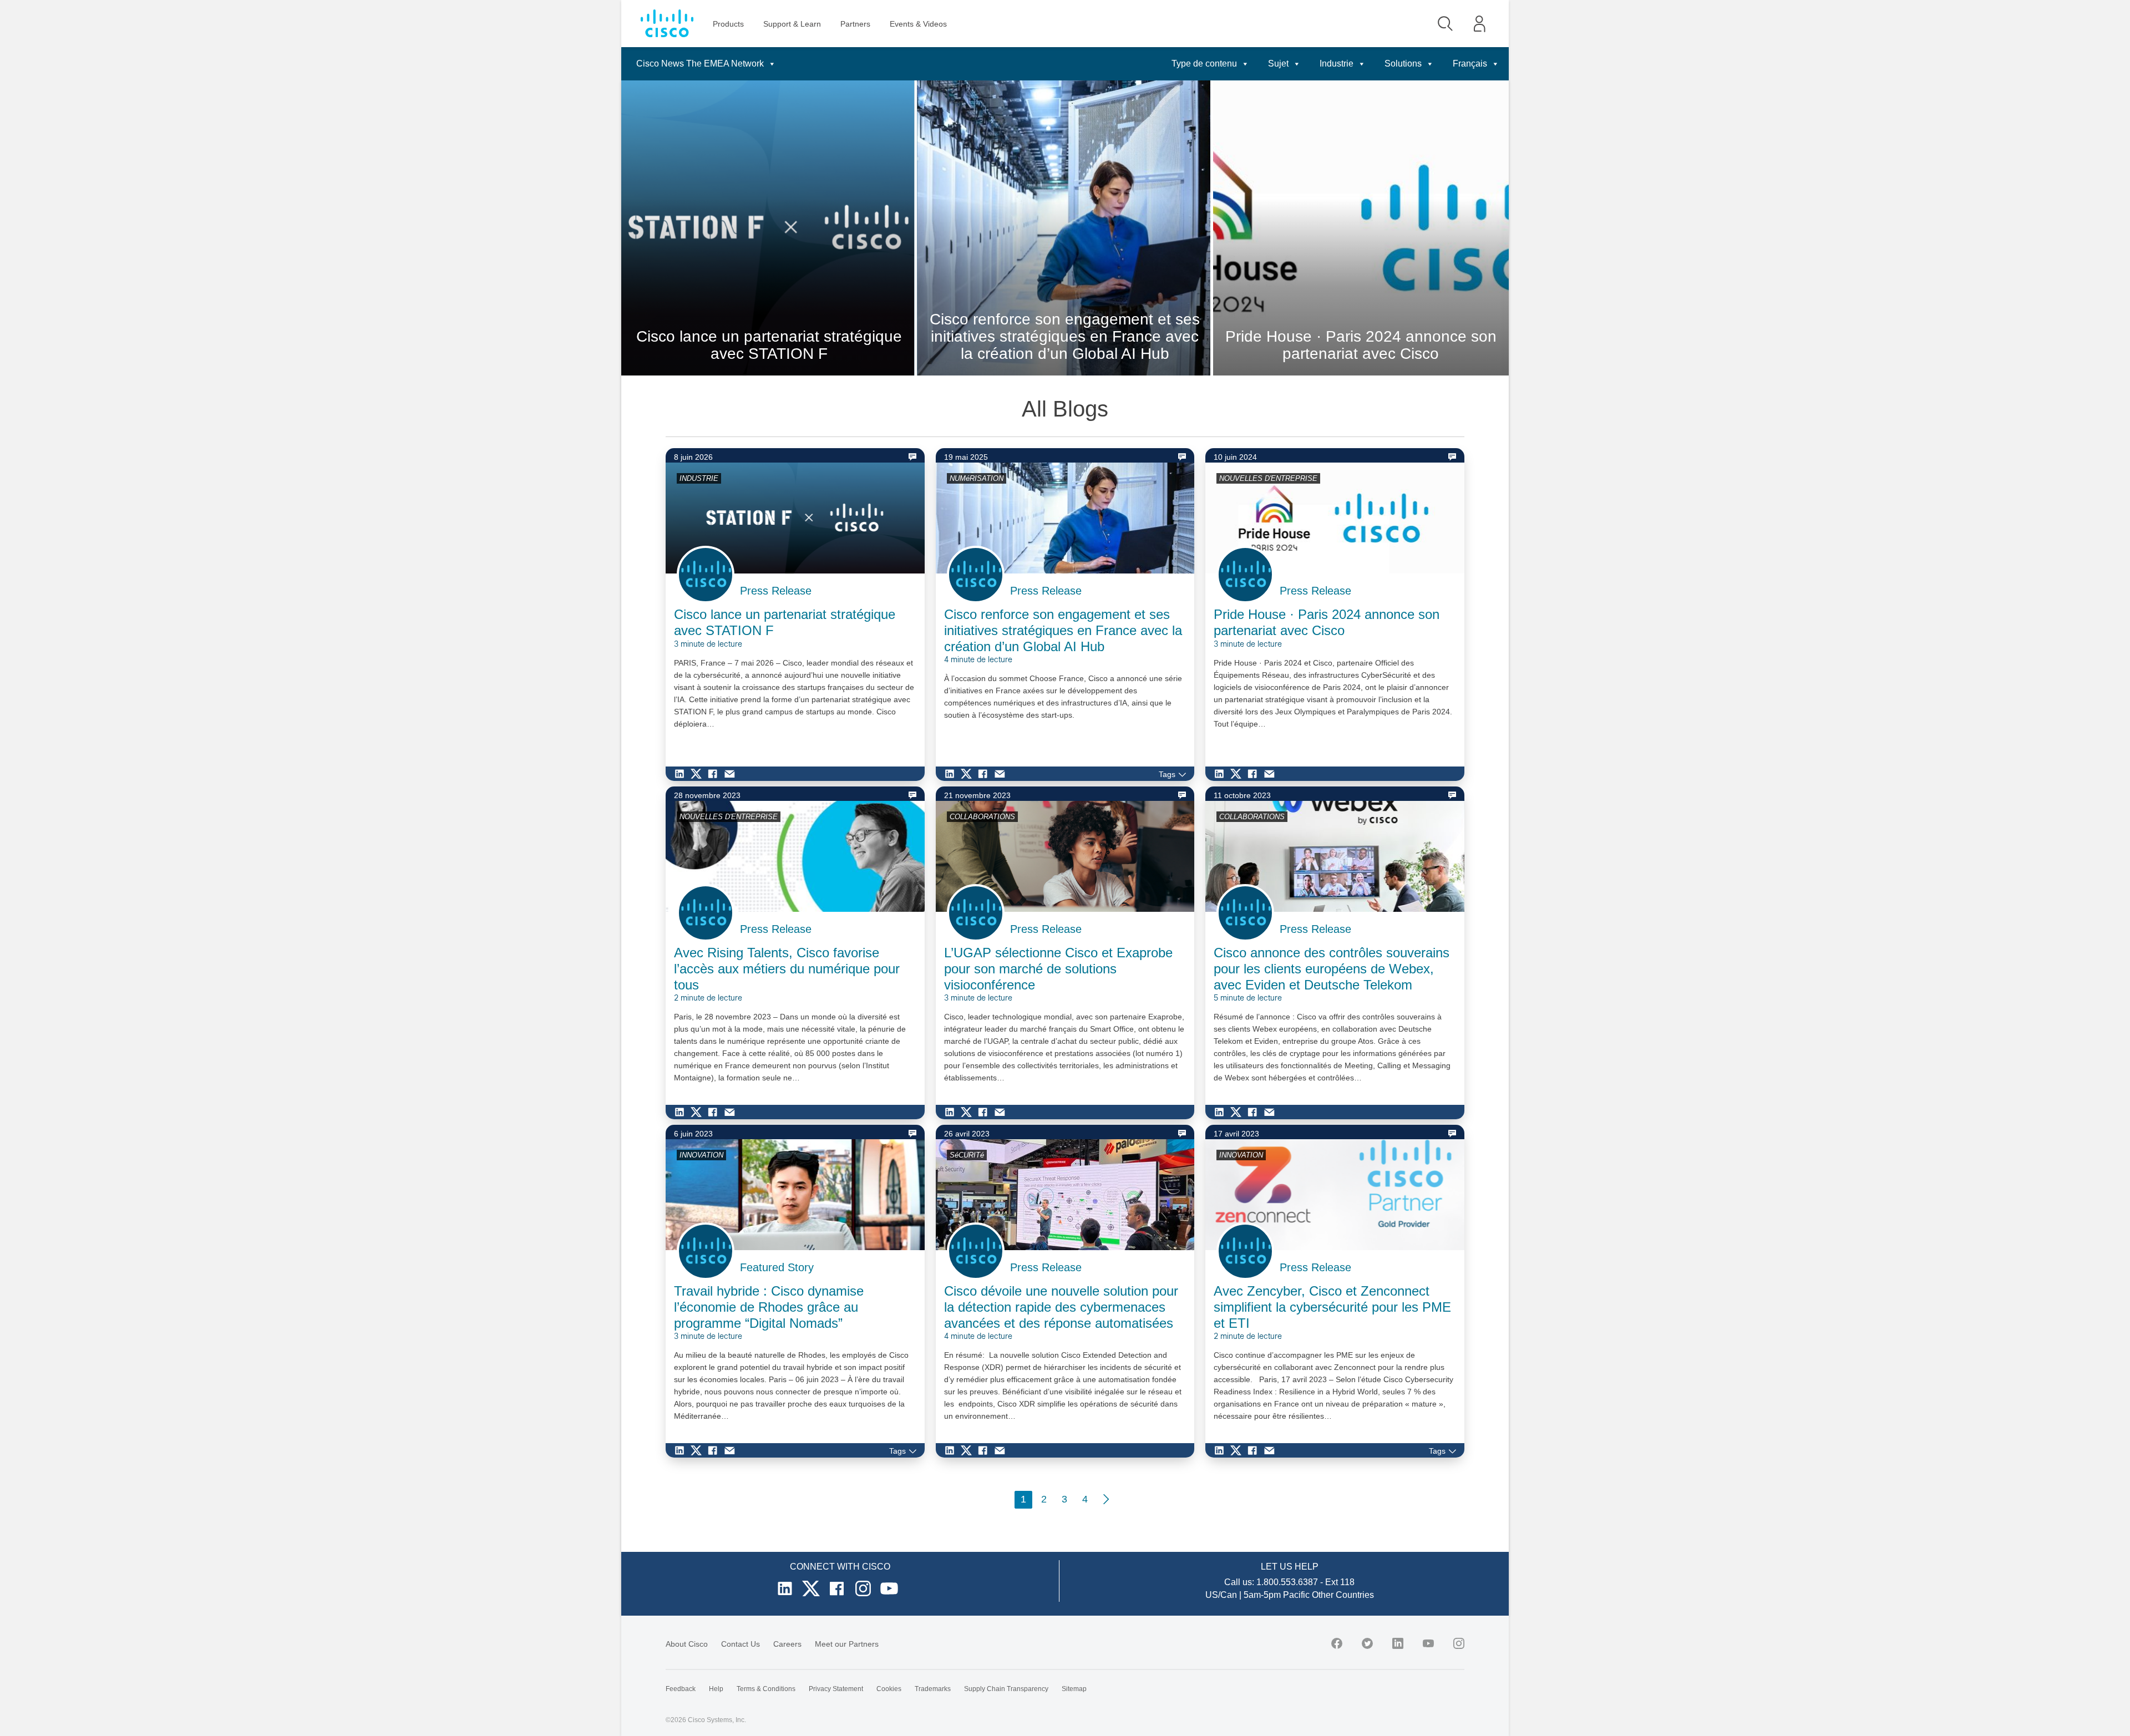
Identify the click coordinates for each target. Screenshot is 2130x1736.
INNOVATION (701, 1155)
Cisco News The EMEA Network (700, 64)
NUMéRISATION (977, 478)
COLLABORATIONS (982, 817)
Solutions (1403, 64)
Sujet (1278, 64)
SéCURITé (967, 1155)
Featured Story (777, 1267)
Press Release (776, 591)
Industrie (1337, 64)
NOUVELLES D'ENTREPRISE (1268, 478)
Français (1470, 64)
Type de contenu (1204, 64)
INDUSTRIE (699, 478)
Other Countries (1343, 1595)
